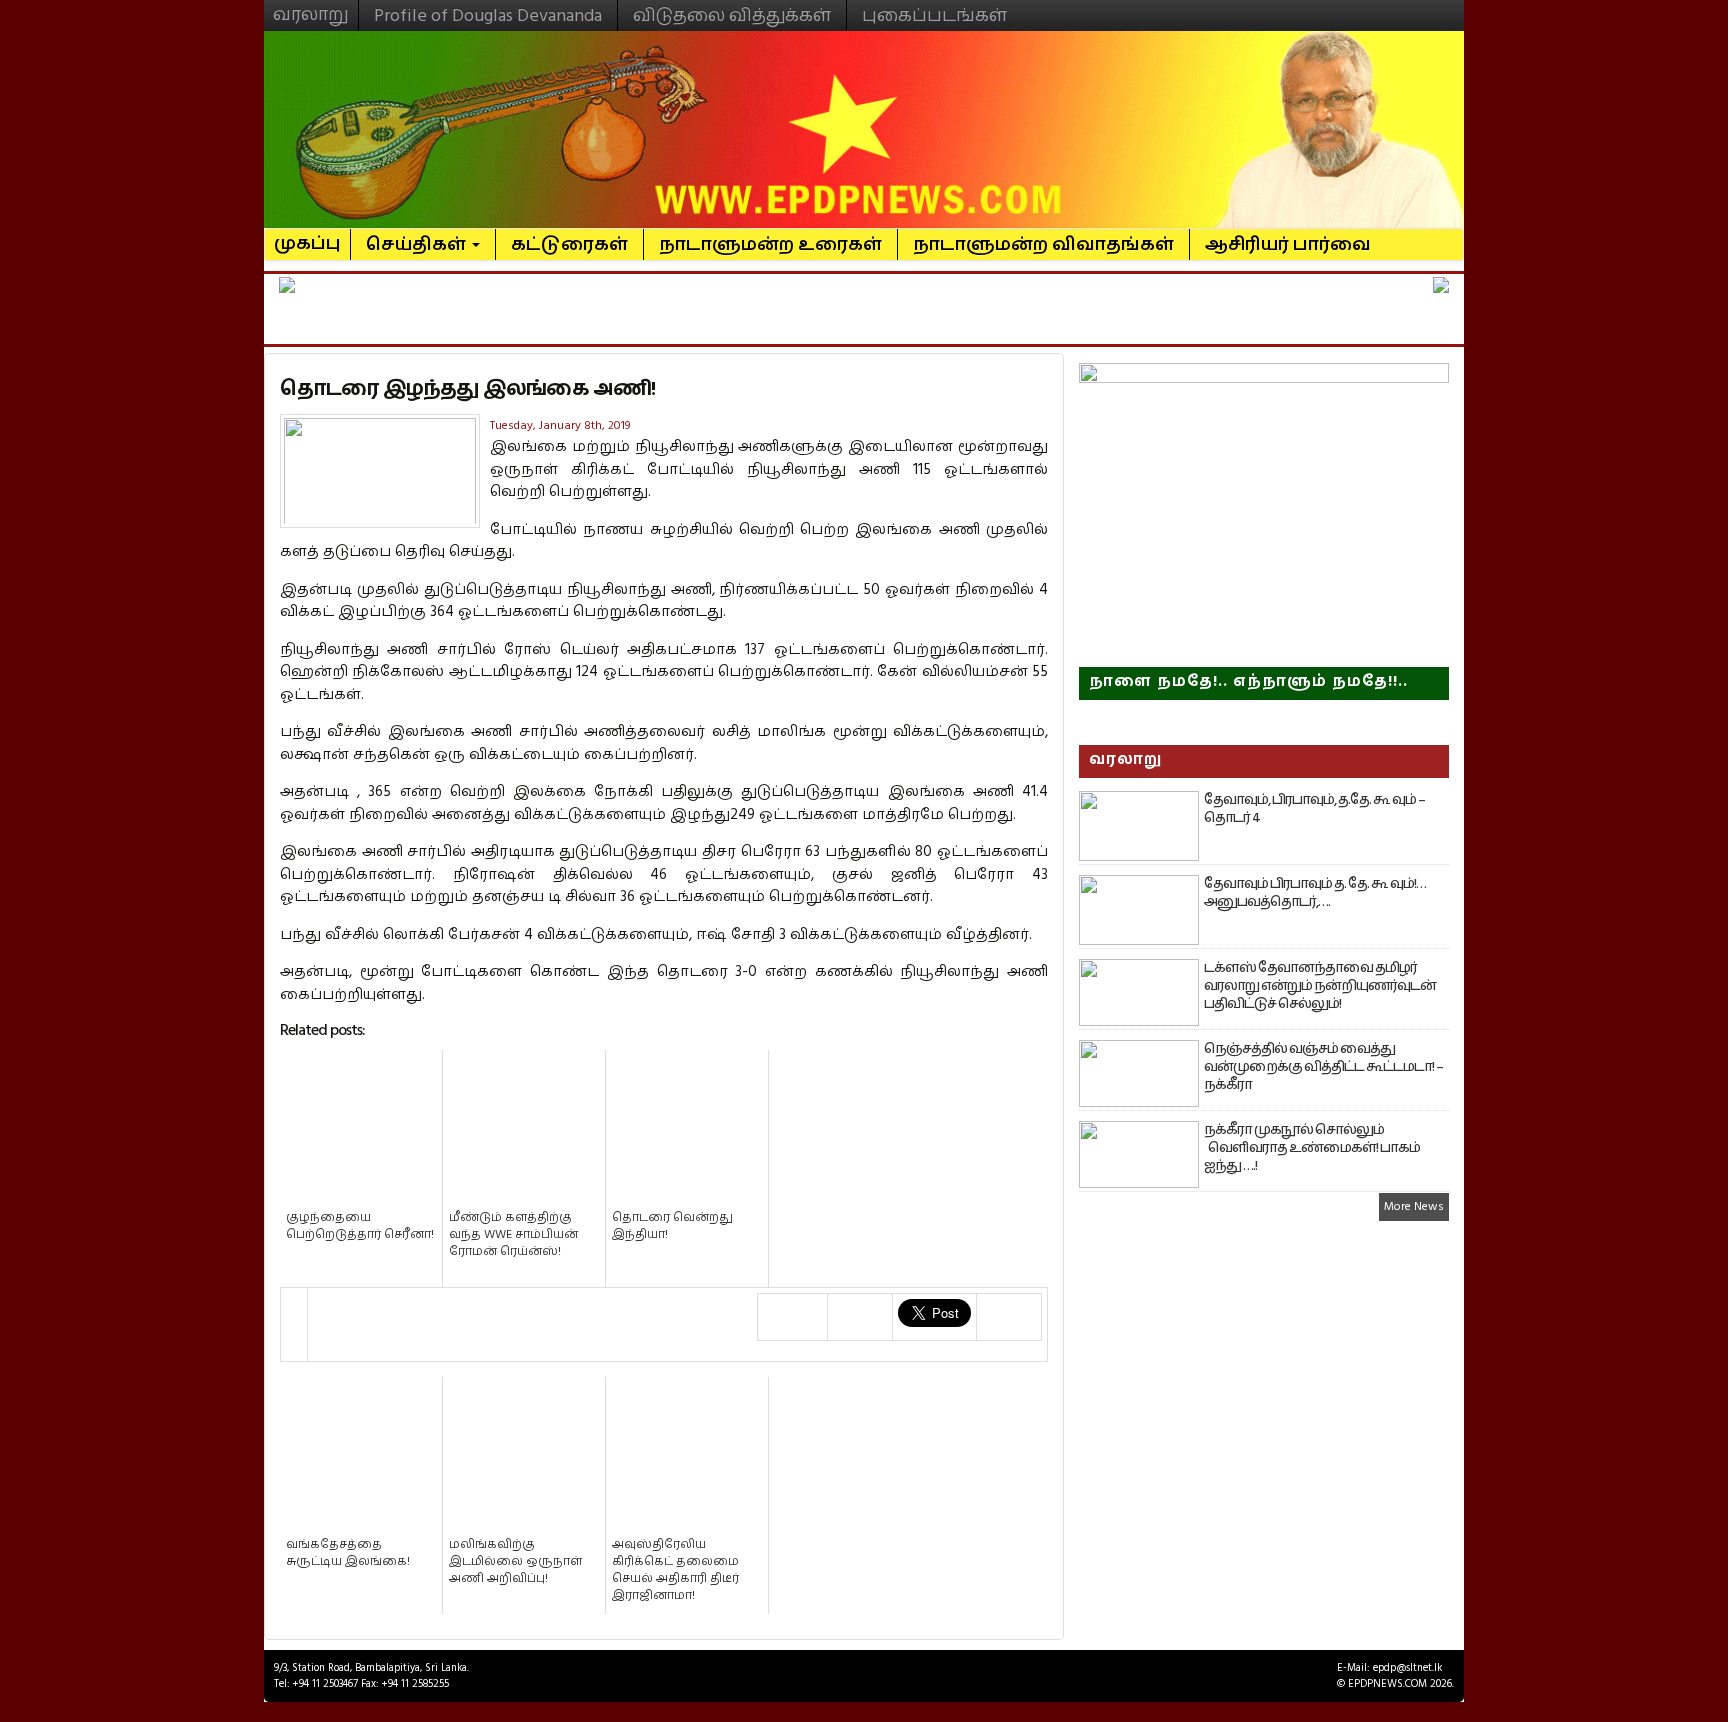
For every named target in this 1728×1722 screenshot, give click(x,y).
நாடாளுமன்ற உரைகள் (770, 244)
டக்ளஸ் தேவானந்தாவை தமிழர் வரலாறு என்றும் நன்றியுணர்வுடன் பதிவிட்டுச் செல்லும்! (1320, 986)
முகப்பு (307, 235)
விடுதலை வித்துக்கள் (732, 15)
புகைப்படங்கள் (934, 15)
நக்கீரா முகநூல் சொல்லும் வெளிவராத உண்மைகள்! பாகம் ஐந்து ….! (1312, 1148)
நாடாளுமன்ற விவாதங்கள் (1043, 244)
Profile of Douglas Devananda (488, 15)
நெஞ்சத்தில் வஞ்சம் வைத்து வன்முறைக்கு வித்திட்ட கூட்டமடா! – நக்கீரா (1323, 1067)
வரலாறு (311, 6)
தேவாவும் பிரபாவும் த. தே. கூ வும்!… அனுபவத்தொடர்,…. (1315, 893)
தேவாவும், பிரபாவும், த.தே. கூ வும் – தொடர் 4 (1314, 809)
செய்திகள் (418, 244)
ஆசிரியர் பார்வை (1288, 244)
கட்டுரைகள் (569, 244)
